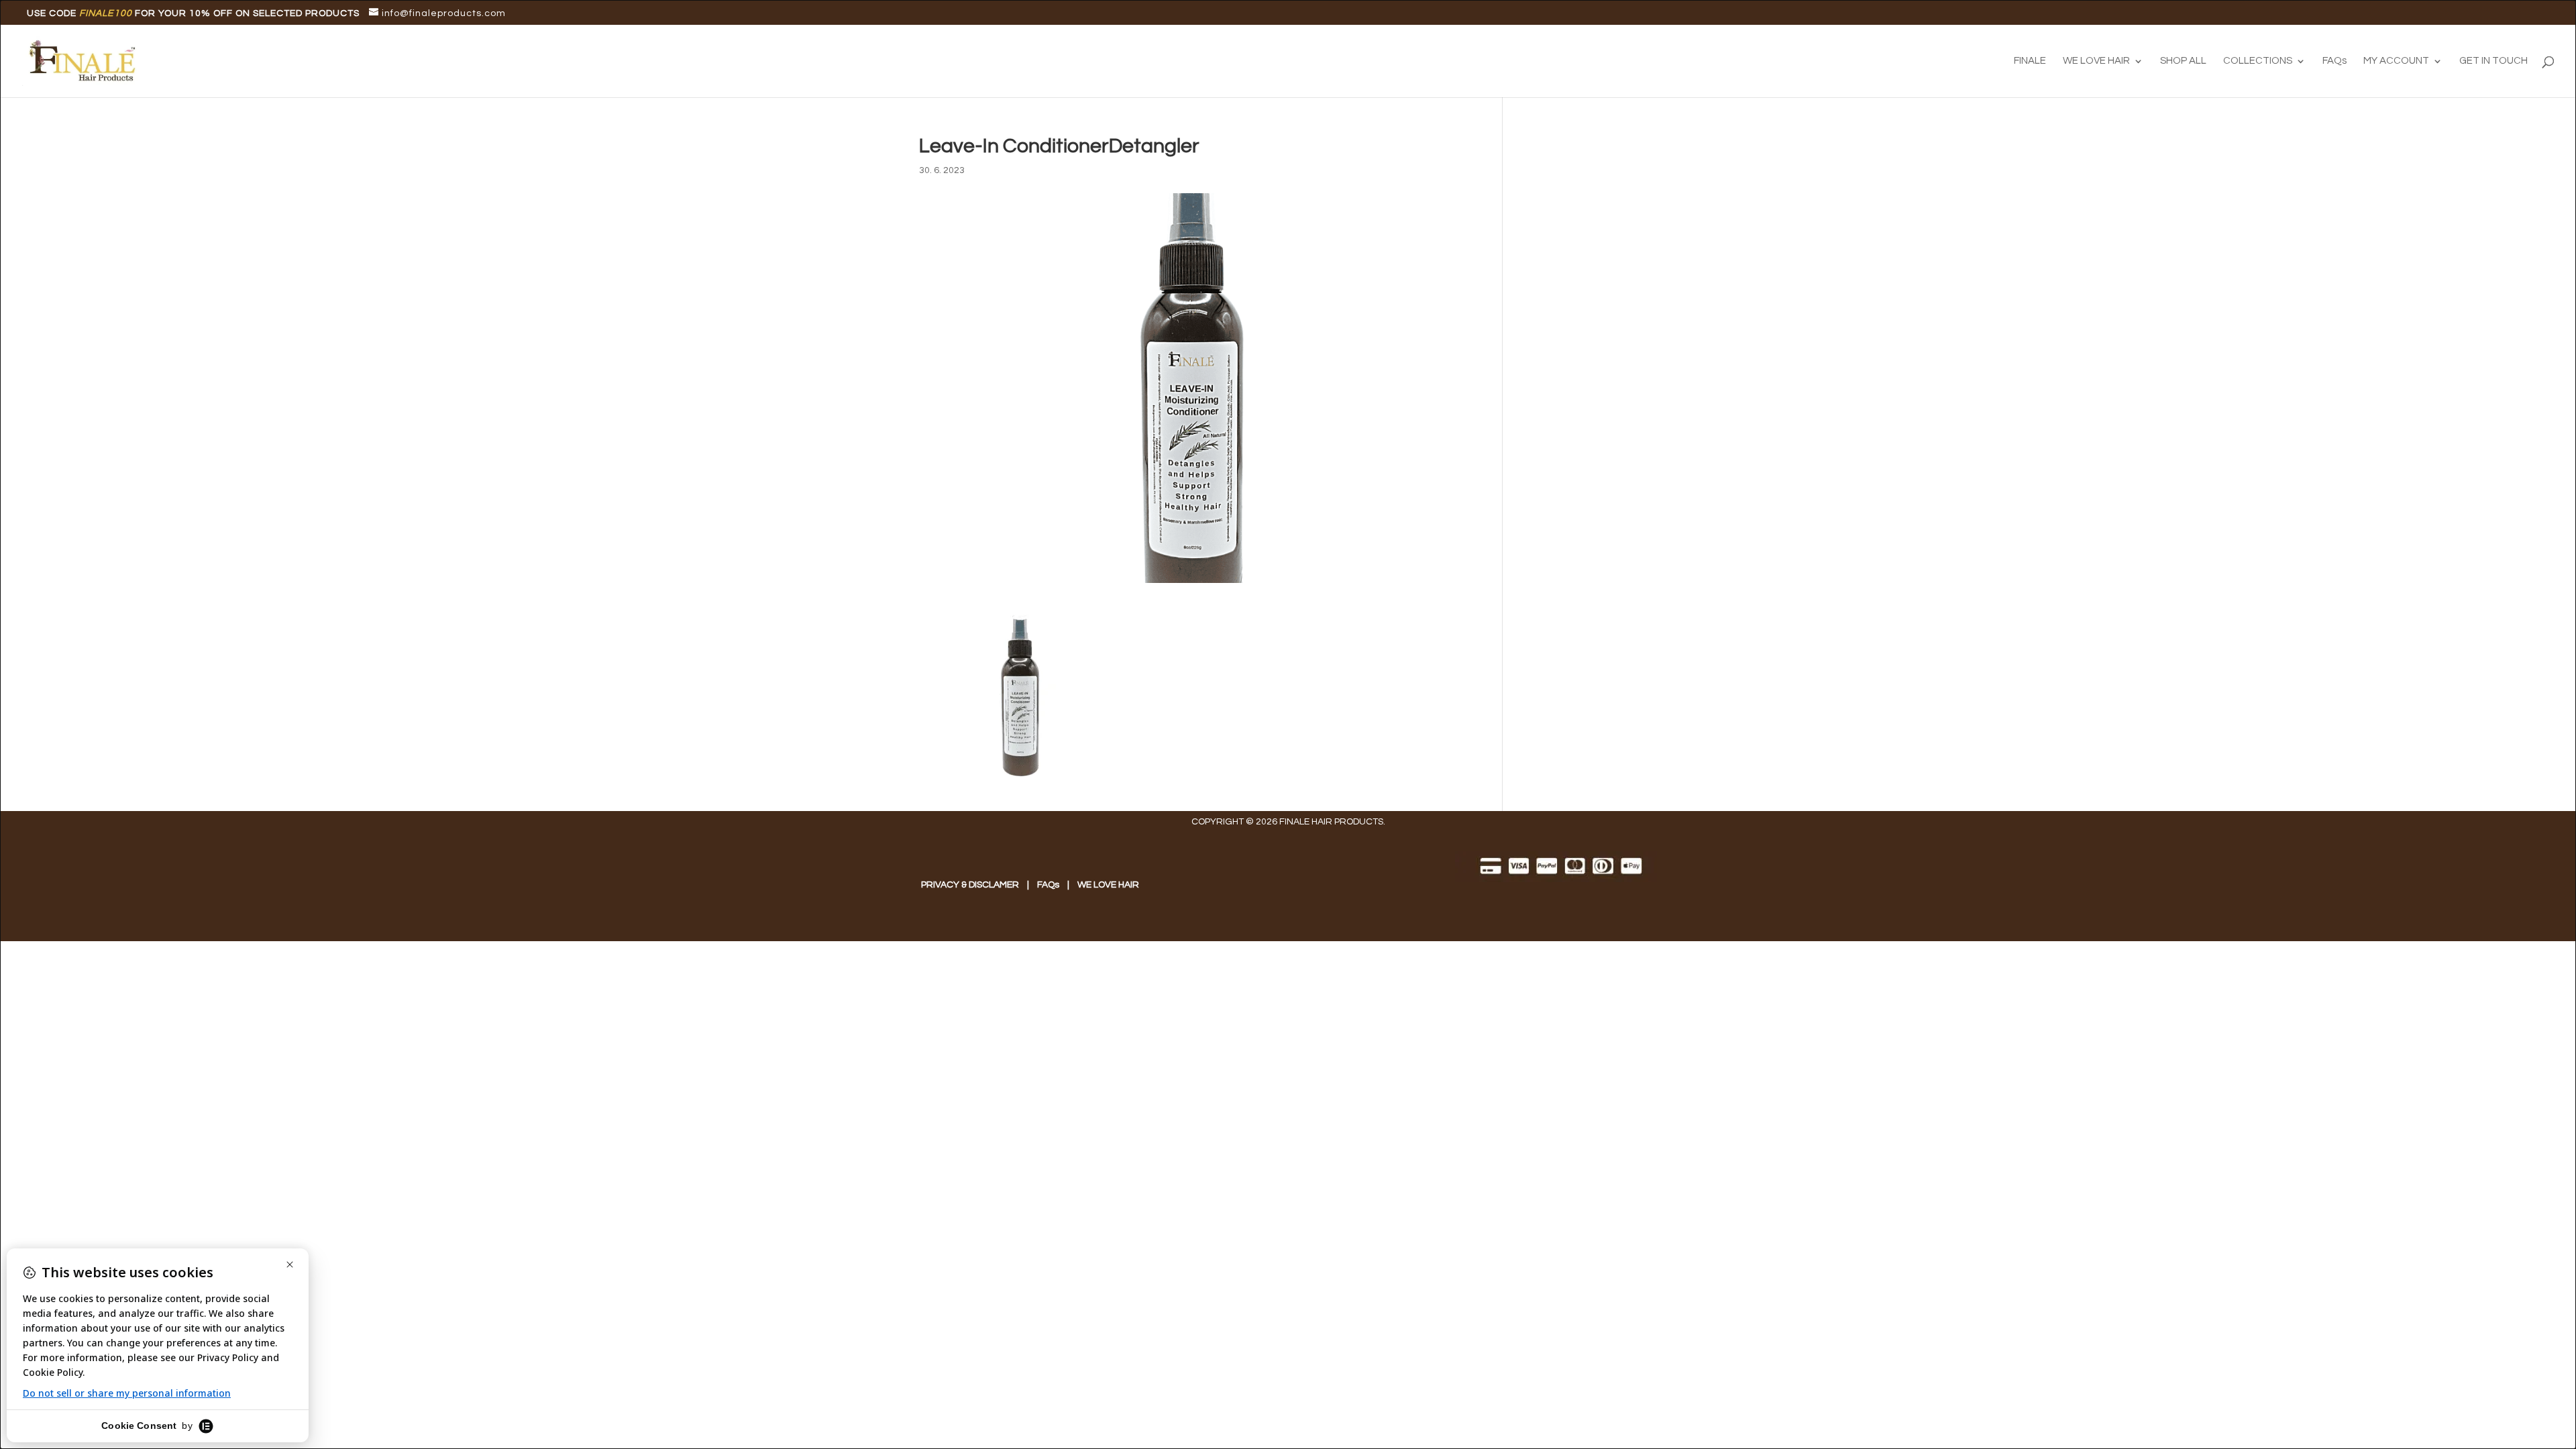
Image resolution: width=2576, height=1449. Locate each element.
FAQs (2334, 61)
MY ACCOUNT (2396, 61)
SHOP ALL (2183, 61)
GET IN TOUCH (2493, 61)
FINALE (2030, 61)
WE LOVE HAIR (2096, 61)
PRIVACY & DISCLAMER (970, 885)
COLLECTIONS (2258, 61)
